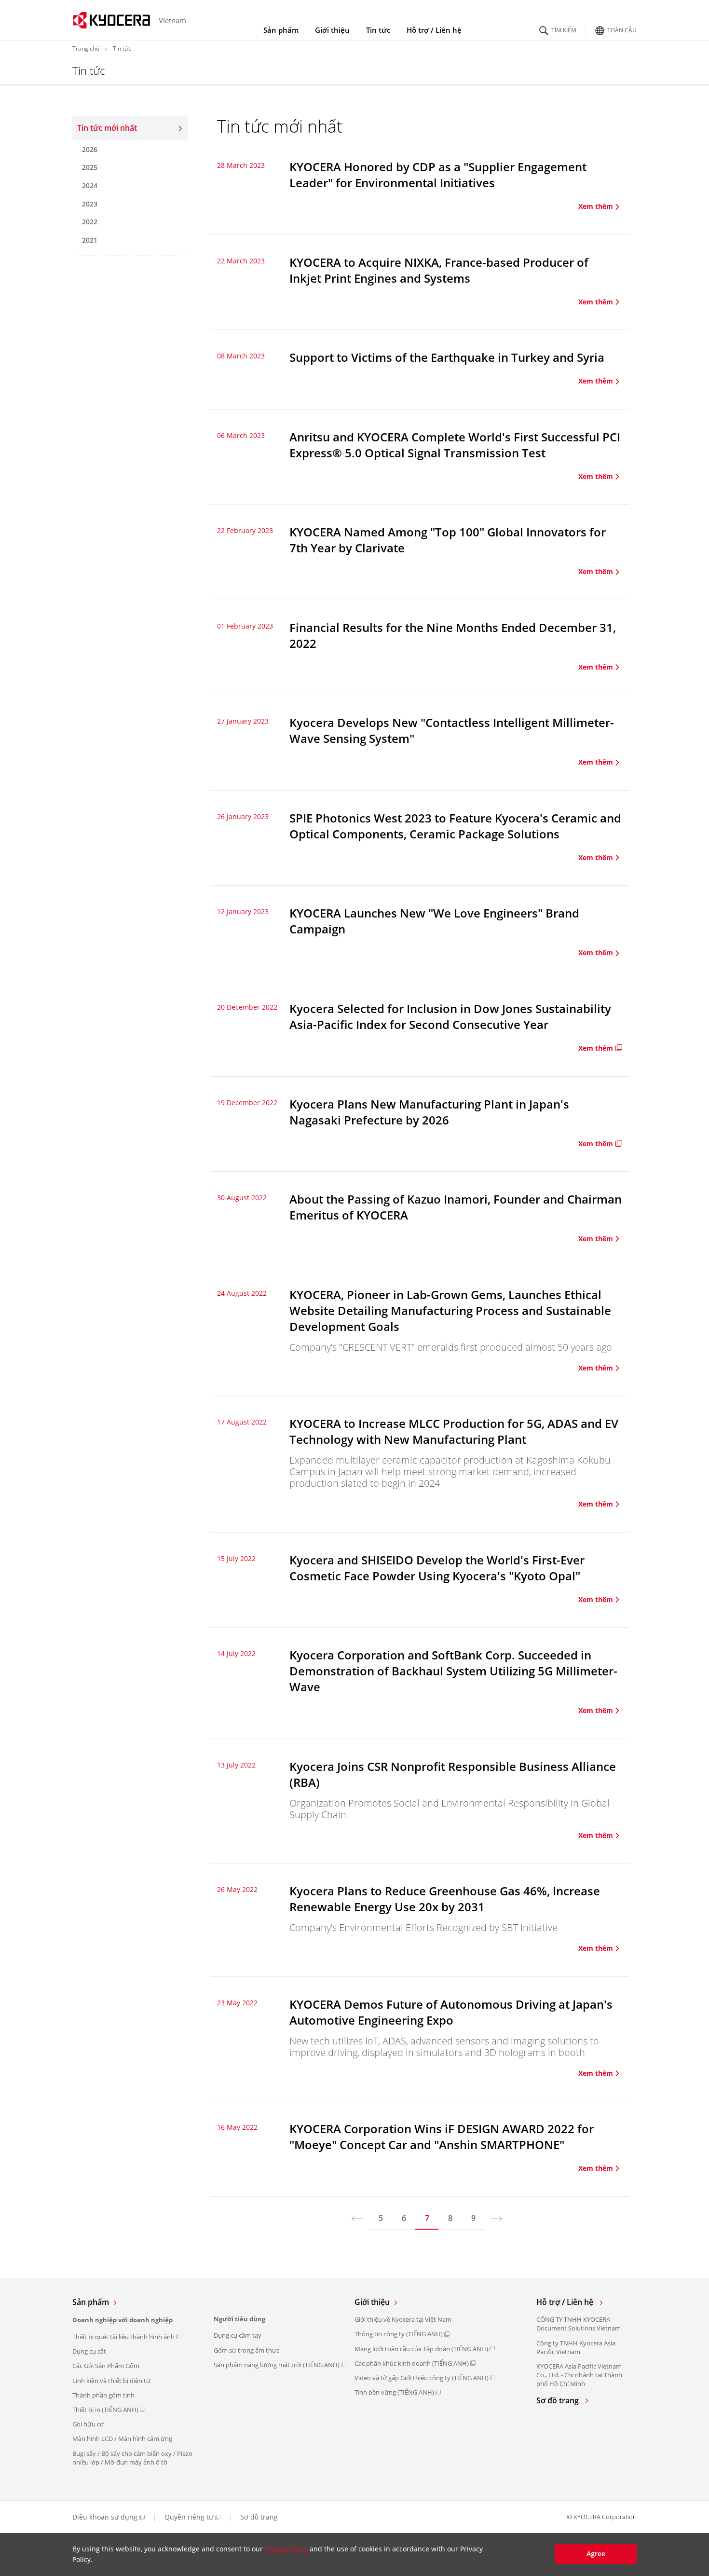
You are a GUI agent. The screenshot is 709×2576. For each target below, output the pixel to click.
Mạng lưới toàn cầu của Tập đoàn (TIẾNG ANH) (421, 2349)
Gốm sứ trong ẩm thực (246, 2350)
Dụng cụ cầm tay (238, 2335)
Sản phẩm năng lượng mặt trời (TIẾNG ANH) (277, 2365)
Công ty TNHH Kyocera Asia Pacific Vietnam (576, 2347)
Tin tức (378, 30)
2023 (90, 204)
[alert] (354, 2555)
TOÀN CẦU (622, 29)
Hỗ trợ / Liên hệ (434, 30)
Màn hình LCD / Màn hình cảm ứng (122, 2439)
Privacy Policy (286, 2549)
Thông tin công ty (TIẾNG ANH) (399, 2334)
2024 (90, 185)
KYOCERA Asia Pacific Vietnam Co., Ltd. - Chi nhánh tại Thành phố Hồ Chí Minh (579, 2375)
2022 (90, 222)
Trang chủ (86, 48)
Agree (596, 2554)
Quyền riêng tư (189, 2517)
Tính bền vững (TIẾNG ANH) (394, 2392)
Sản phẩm (281, 30)
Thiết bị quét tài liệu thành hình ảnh (123, 2337)
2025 (90, 167)
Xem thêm (596, 206)
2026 (90, 149)
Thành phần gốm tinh (103, 2395)
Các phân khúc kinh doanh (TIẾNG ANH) (412, 2363)
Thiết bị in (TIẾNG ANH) (105, 2410)
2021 (90, 240)
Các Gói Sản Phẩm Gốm (106, 2366)
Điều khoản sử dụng (105, 2517)
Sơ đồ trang (559, 2401)
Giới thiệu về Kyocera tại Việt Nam (403, 2319)
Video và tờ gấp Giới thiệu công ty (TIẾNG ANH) (422, 2378)
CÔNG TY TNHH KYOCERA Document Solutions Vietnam (579, 2324)
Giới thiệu (332, 30)
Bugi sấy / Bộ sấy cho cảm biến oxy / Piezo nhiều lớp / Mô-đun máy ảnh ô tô (132, 2458)
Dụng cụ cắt (89, 2351)
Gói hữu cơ (88, 2424)
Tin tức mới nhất (107, 128)
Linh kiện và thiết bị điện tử (111, 2381)
